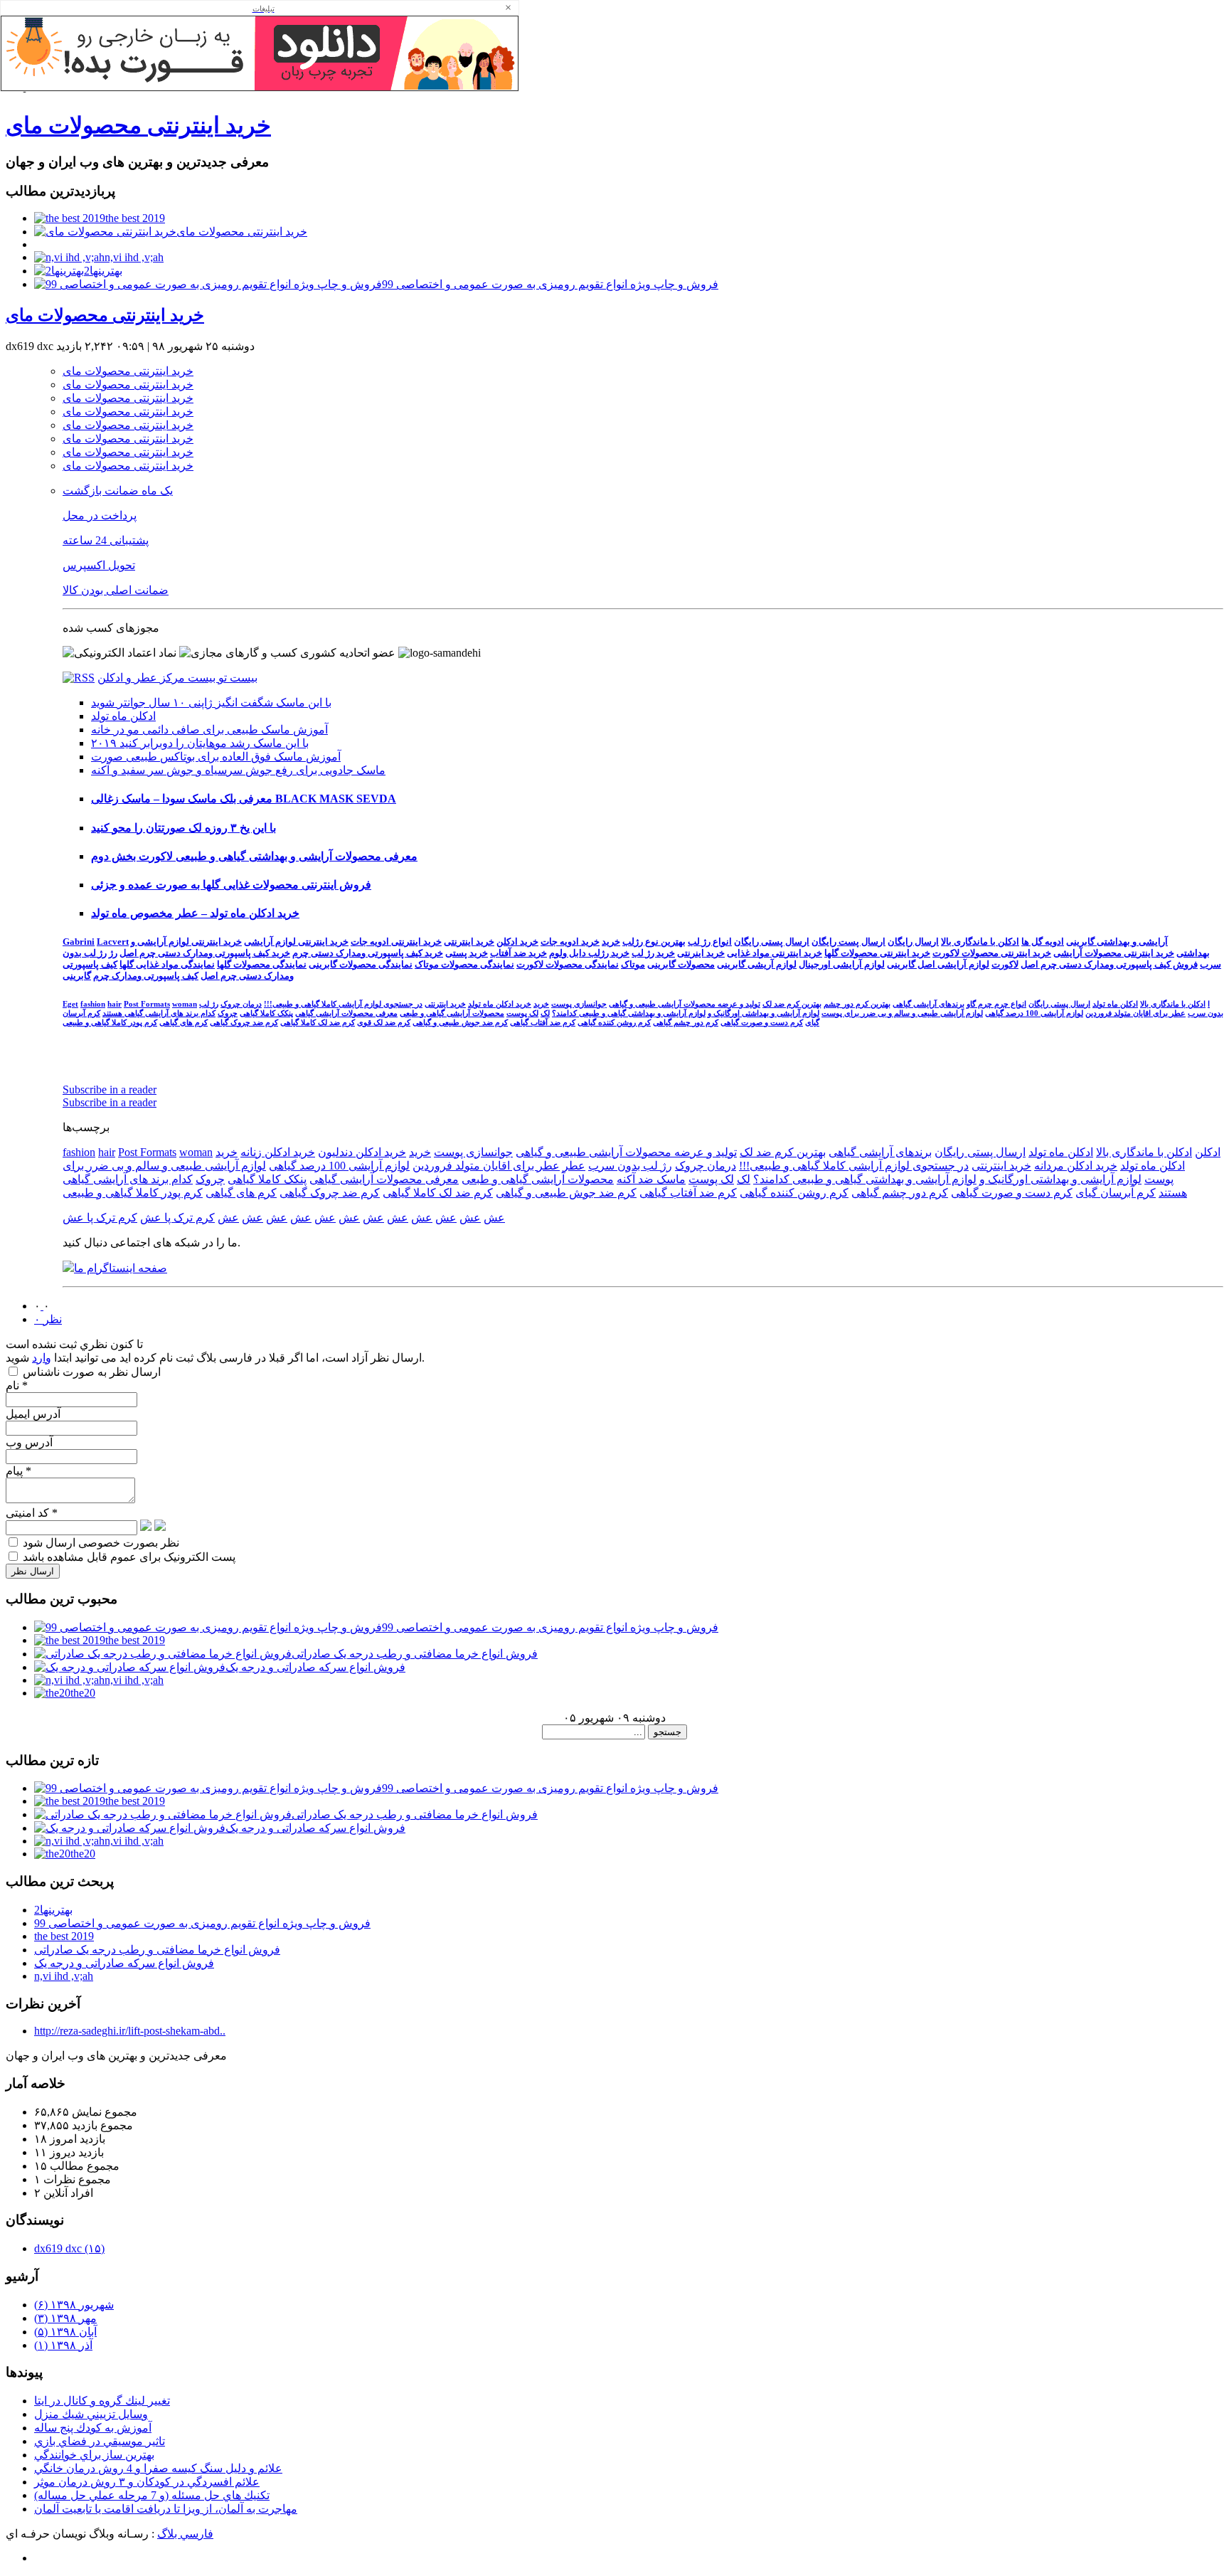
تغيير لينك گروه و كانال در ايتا (102, 2401)
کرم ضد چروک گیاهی (244, 1022)
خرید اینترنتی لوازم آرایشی (296, 942)
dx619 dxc (69, 2248)
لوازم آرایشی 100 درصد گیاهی (1034, 1013)
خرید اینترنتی (469, 942)
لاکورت (1005, 964)
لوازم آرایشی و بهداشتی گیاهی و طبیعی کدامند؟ (629, 1013)
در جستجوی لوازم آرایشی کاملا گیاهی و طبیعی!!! (343, 1004)
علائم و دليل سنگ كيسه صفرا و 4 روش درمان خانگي (158, 2468)
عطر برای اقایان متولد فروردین (1135, 1013)
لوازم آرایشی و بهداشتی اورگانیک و (764, 1013)
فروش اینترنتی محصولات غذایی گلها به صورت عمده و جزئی (231, 885)
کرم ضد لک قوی (384, 1022)
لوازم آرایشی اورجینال (842, 964)
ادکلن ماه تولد (123, 716)
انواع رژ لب (710, 942)
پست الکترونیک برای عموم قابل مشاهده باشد (128, 1557)
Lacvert (113, 942)
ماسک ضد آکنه (651, 1179)
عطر (574, 1166)
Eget (70, 1004)
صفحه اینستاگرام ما (121, 1268)
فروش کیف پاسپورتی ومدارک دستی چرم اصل (1109, 964)
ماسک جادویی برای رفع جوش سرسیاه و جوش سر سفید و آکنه (238, 770)
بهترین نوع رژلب (654, 942)
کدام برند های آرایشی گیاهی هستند (159, 1013)
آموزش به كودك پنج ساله (93, 2428)
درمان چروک (241, 1004)
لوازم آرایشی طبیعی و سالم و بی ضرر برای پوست (902, 1013)
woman (185, 1004)
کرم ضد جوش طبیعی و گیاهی (460, 1022)
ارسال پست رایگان (848, 942)
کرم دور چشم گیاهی (686, 1022)
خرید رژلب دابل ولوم (589, 953)
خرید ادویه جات (570, 942)
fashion (93, 1004)
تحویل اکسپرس (99, 565)
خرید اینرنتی (701, 953)
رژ (113, 953)
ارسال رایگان (913, 942)
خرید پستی (467, 953)
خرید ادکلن (517, 942)
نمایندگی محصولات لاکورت (568, 964)
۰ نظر (48, 1319)
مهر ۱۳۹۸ (65, 2318)
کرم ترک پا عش (177, 1218)
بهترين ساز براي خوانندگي (94, 2455)
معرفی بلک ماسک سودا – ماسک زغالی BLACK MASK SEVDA (244, 799)
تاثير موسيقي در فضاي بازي (100, 2441)
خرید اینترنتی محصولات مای (138, 125)
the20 (83, 1693)
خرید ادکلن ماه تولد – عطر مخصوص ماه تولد (195, 913)
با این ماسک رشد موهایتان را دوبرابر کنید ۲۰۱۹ (200, 743)
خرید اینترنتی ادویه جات (396, 942)
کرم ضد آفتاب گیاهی (543, 1022)
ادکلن (1208, 1152)
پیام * (18, 1471)
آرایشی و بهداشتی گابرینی (1117, 942)
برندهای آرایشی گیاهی (929, 1004)
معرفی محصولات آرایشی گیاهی (346, 1013)
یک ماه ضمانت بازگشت (118, 491)
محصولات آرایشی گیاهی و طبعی (452, 1013)
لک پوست (522, 1013)
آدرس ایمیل (33, 1414)
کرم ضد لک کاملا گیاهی (318, 1022)
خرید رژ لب (653, 953)
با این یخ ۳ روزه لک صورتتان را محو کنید (183, 828)
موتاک (633, 964)
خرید (611, 942)
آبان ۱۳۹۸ (65, 2332)
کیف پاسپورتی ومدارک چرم (146, 976)
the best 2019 (135, 218)
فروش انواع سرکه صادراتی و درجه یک (315, 1667)
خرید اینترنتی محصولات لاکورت (992, 953)
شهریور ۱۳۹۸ (74, 2305)
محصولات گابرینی (681, 964)
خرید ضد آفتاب (518, 953)
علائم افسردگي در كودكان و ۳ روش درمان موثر (147, 2482)
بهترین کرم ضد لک (792, 1004)
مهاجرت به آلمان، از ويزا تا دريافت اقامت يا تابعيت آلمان (166, 2509)
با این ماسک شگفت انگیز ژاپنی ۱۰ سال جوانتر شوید (211, 703)
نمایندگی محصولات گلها (262, 964)
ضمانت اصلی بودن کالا (116, 590)
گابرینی (77, 976)
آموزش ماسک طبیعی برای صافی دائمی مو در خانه (209, 730)
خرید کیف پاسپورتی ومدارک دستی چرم (368, 953)
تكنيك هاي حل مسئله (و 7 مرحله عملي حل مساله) (152, 2495)
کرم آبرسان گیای (1116, 1193)
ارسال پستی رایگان (772, 942)
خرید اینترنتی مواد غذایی (775, 953)
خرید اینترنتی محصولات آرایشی (1114, 953)
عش (494, 1218)
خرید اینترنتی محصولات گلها (877, 953)
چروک (228, 1013)
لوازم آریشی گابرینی (757, 964)
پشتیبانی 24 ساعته (106, 540)
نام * (17, 1385)
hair (115, 1004)
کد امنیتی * (32, 1513)
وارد (42, 1358)
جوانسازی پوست (579, 1004)
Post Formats (147, 1004)
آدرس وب (29, 1442)
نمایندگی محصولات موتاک (464, 964)
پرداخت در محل (100, 515)
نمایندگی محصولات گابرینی (361, 964)
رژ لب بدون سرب (630, 1166)
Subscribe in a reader (110, 1090)
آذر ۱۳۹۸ (63, 2345)
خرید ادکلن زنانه (278, 1152)
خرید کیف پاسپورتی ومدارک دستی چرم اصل (205, 953)
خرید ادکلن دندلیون (362, 1152)
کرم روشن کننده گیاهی (614, 1022)
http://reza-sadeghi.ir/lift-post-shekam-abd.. (130, 2031)
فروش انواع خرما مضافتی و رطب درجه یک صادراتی (415, 1654)
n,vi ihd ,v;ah (134, 257)
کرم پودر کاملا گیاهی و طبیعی (110, 1022)
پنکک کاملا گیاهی (266, 1013)
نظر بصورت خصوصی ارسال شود (100, 1543)
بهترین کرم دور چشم (857, 1004)
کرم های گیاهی (183, 1022)
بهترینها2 (103, 271)
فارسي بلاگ (185, 2534)
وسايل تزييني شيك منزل (91, 2414)
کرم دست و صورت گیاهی (762, 1022)
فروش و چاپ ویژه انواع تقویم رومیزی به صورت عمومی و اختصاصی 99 (550, 284)
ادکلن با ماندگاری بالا (980, 942)
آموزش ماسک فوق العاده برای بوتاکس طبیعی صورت (216, 757)
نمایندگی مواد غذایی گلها (167, 964)
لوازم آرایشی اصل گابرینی (938, 964)
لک (545, 1013)
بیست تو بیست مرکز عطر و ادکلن (177, 678)
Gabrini (79, 942)
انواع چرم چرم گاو (996, 1004)
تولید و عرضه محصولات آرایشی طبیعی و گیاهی (685, 1004)
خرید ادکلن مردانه (1076, 1166)
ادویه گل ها (1043, 942)
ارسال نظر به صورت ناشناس (90, 1372)
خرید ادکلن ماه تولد (500, 1004)
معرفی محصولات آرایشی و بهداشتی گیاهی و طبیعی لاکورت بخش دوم (254, 856)
